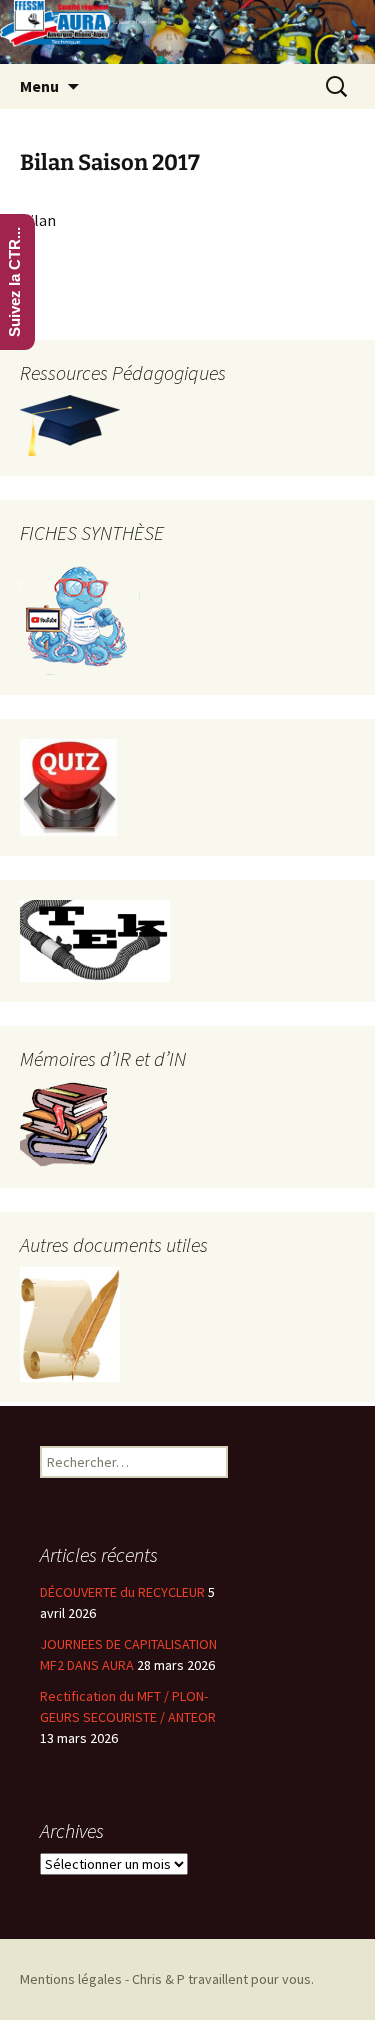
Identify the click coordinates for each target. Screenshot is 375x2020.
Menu (39, 86)
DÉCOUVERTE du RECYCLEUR (122, 1592)
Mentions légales (71, 1979)
